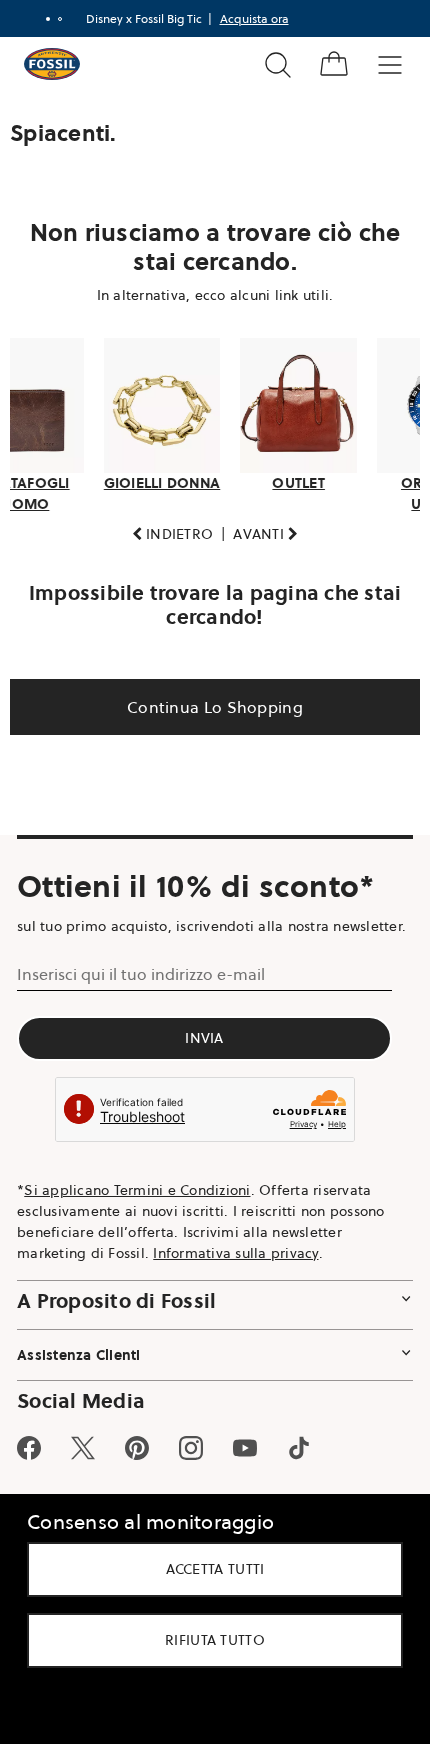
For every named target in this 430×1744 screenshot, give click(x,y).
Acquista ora (246, 18)
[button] (165, 528)
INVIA (204, 1054)
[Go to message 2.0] (52, 19)
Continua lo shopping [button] (208, 701)
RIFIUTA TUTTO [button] (208, 1640)
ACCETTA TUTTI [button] (207, 1569)
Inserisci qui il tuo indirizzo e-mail (141, 990)
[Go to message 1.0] (40, 19)
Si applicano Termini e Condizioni (137, 1205)
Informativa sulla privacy (235, 1268)
